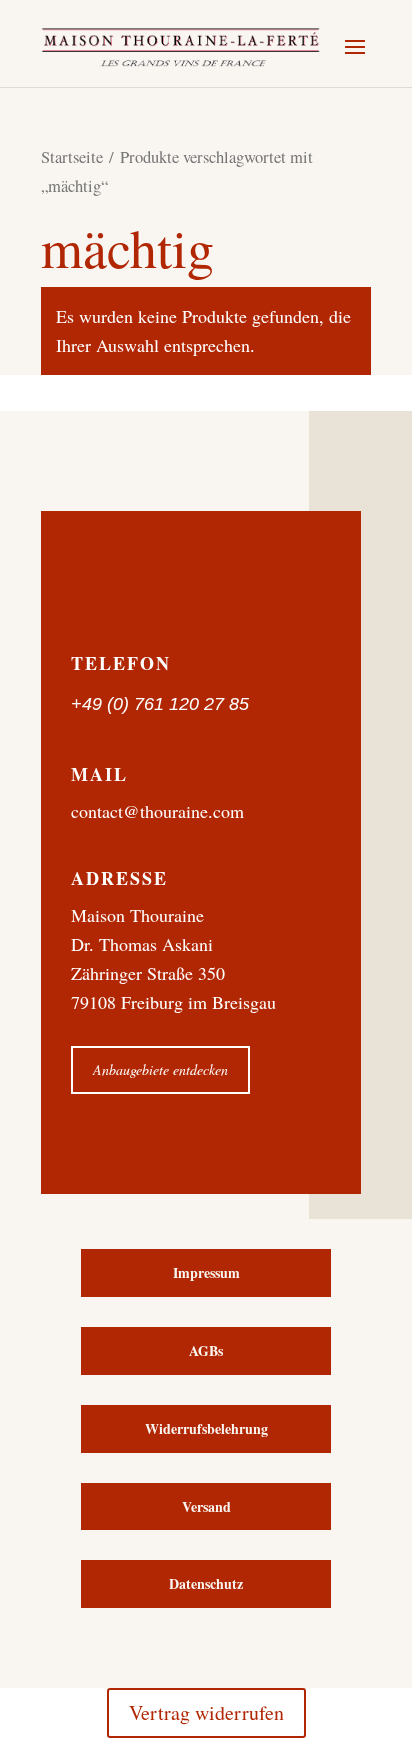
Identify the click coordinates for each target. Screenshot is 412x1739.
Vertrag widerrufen (206, 1712)
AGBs (206, 1350)
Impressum (206, 1272)
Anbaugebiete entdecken (160, 1069)
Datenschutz (206, 1583)
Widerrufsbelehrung (206, 1428)
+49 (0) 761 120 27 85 (160, 704)
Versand (206, 1506)
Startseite (72, 157)
